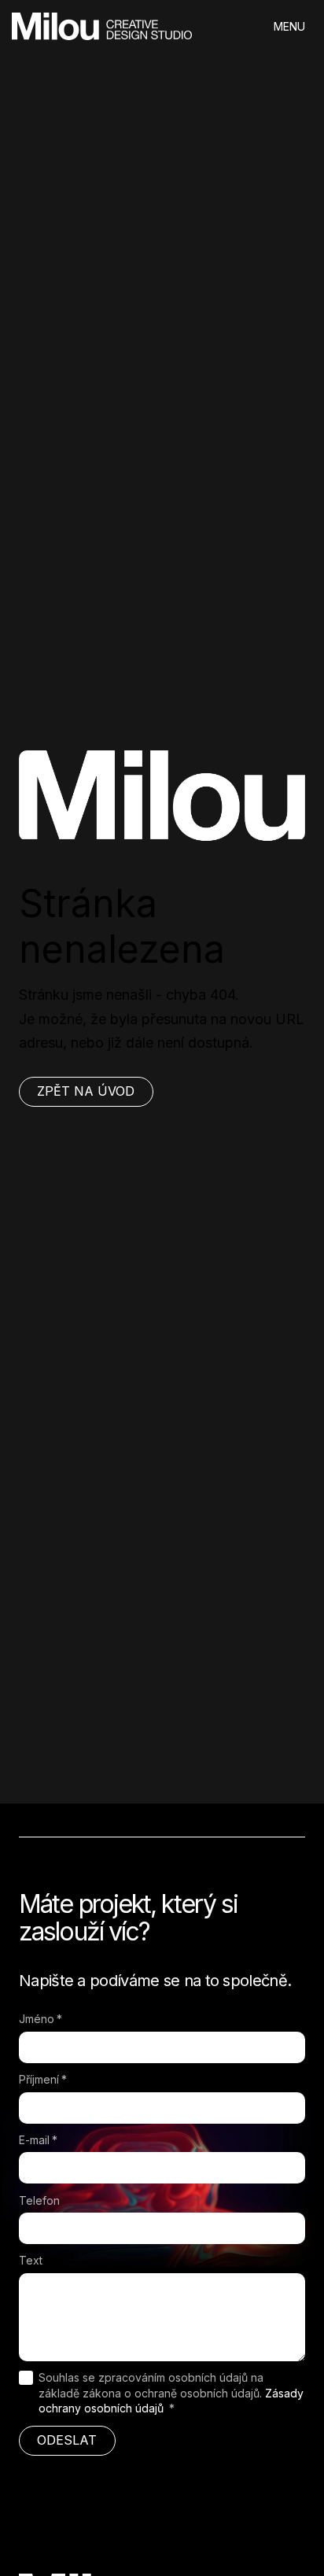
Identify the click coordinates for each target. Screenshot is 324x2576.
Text (31, 2260)
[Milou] (102, 26)
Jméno (40, 2019)
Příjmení (43, 2079)
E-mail (38, 2140)
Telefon (39, 2200)
